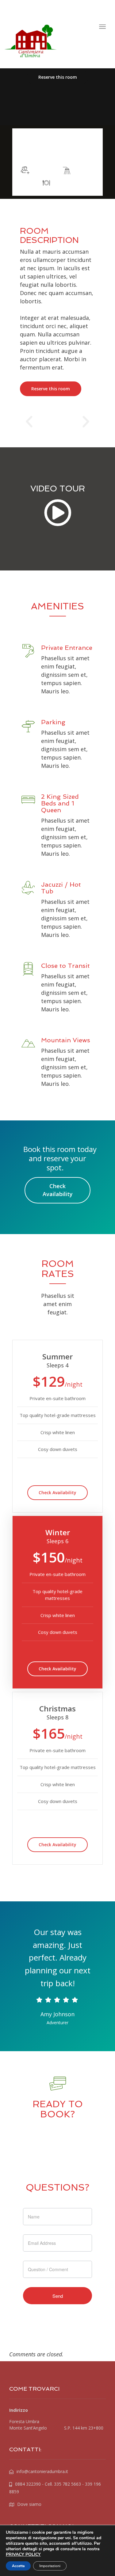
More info (57, 153)
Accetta (18, 2566)
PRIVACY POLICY (23, 2554)
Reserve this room (58, 77)
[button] (29, 422)
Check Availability (58, 1190)
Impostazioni (50, 2566)
